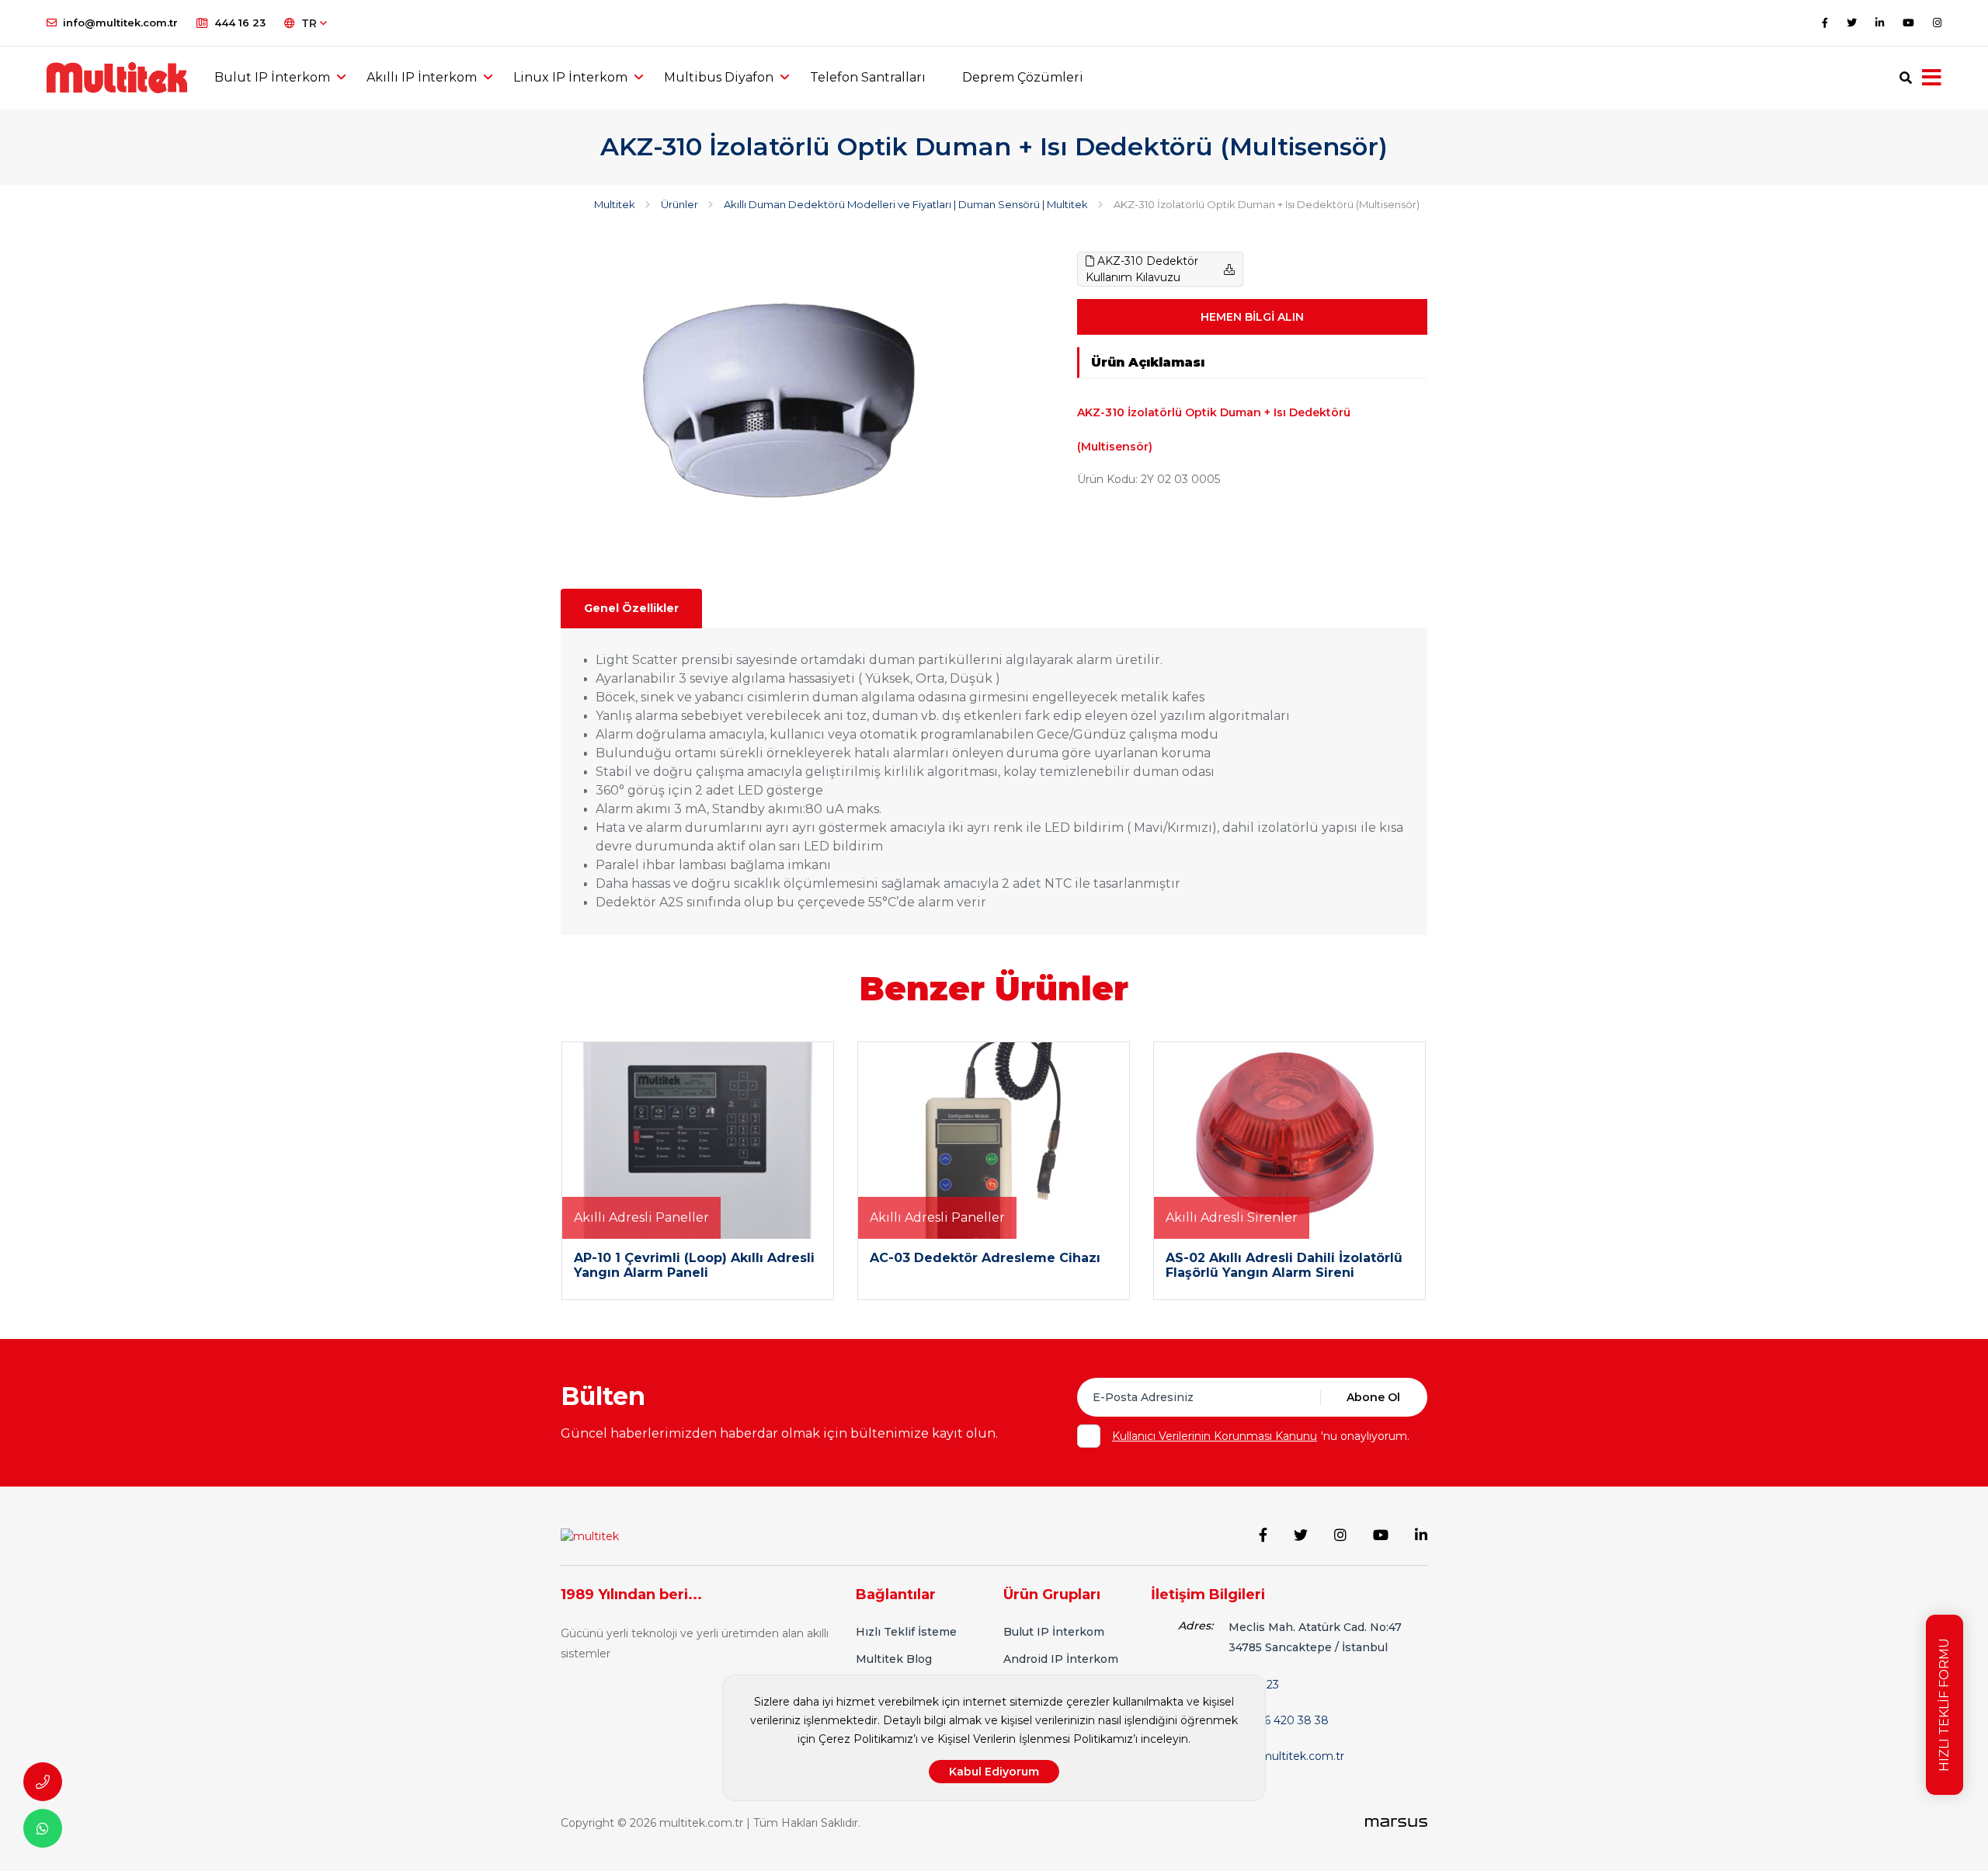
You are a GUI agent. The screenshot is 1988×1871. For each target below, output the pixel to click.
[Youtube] (1908, 23)
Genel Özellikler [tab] (631, 608)
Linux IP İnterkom (570, 77)
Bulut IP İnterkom (272, 77)
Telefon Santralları (868, 77)
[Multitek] (590, 1535)
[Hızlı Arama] (43, 1782)
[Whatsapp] (43, 1828)
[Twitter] (1852, 23)
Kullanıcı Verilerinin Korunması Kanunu (1215, 1436)
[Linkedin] (1880, 23)
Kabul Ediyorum (994, 1772)
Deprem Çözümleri (1023, 77)
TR (311, 23)
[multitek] (124, 78)
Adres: (1196, 1626)
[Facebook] (1825, 23)
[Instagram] (1937, 23)
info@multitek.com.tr (120, 23)
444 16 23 (240, 23)
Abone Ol (1373, 1397)
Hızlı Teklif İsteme (906, 1632)
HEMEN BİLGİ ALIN (1252, 317)
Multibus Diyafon (719, 77)
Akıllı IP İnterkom (422, 77)
